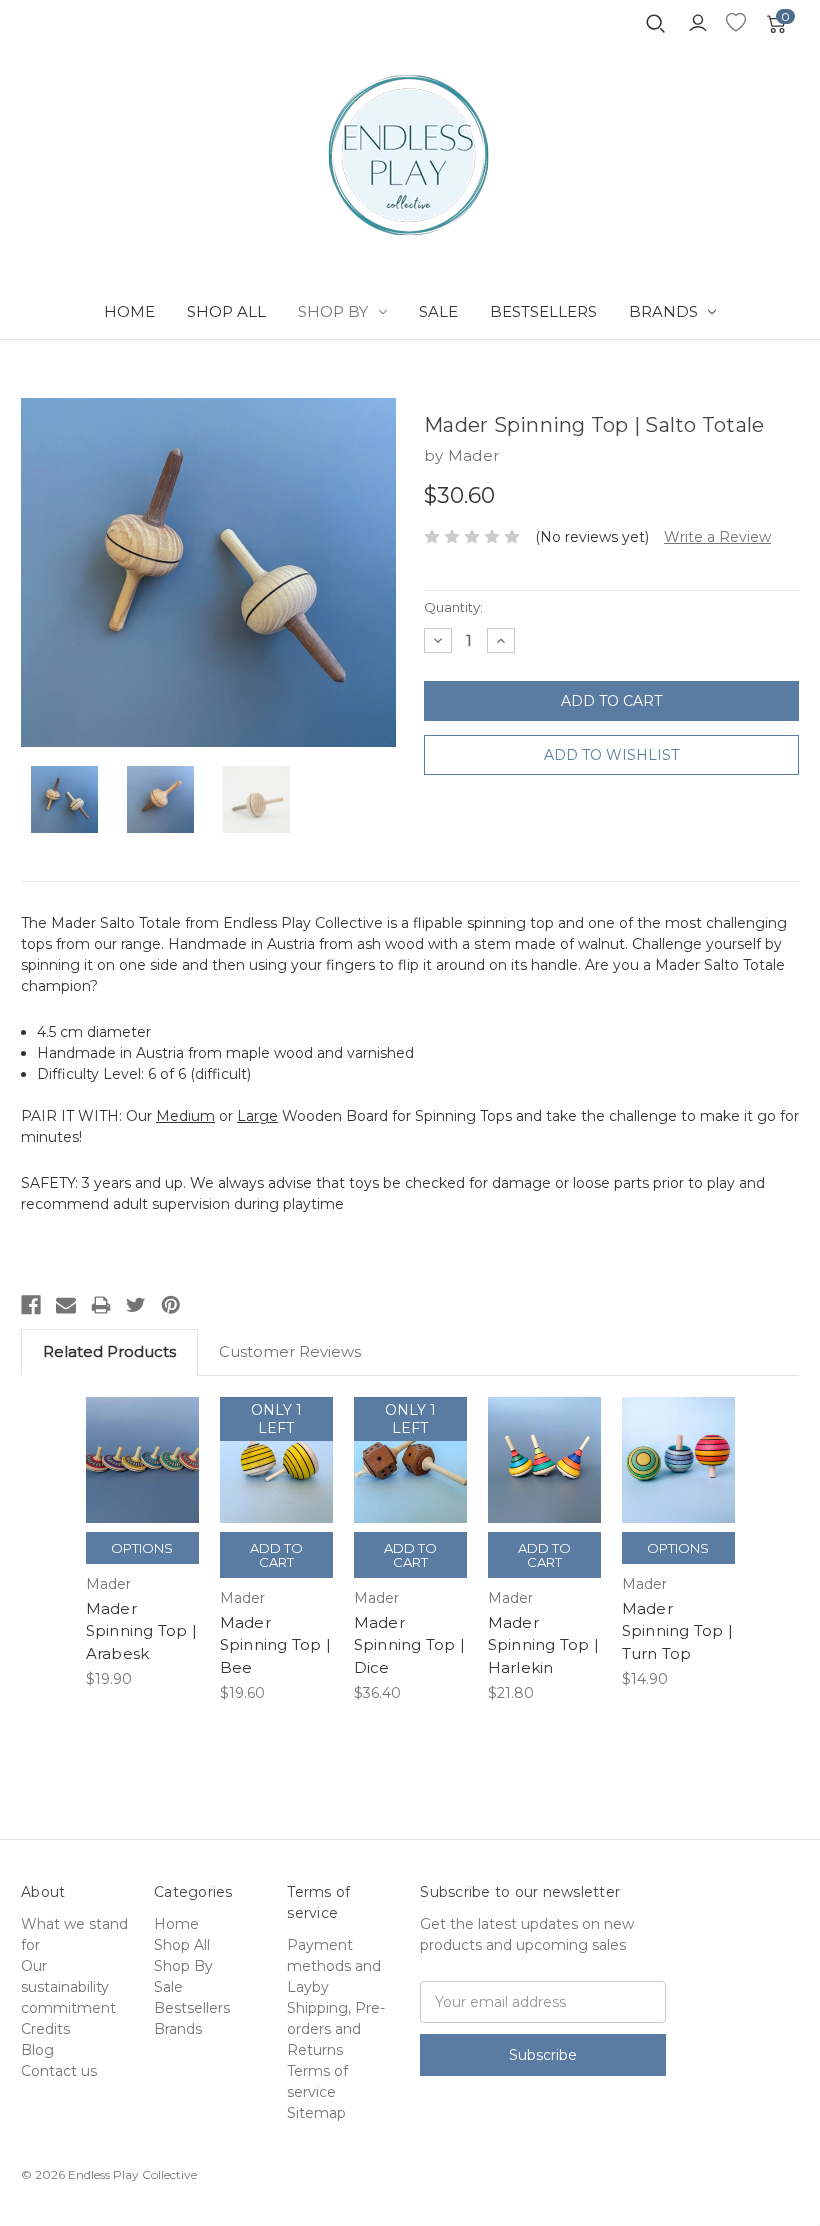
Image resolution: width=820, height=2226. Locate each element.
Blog (37, 2050)
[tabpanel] (142, 1544)
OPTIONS (142, 1548)
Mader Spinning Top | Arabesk (142, 1631)
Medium (185, 1116)
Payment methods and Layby (334, 1966)
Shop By (333, 311)
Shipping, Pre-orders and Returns (336, 2029)
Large (257, 1116)
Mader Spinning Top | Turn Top (678, 1631)
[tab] (409, 1713)
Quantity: (453, 607)
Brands (663, 311)
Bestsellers (543, 311)
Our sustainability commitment (68, 1987)
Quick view (142, 1435)
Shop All (226, 311)
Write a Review (717, 537)
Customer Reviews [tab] (290, 1351)
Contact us (59, 2071)
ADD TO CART (276, 1484)
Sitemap (316, 2113)
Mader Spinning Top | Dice (410, 1645)
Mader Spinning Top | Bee (276, 1645)
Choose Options (142, 1484)
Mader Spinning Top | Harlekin (544, 1645)
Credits (45, 2029)
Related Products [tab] (109, 1351)
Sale (438, 311)
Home (129, 311)
